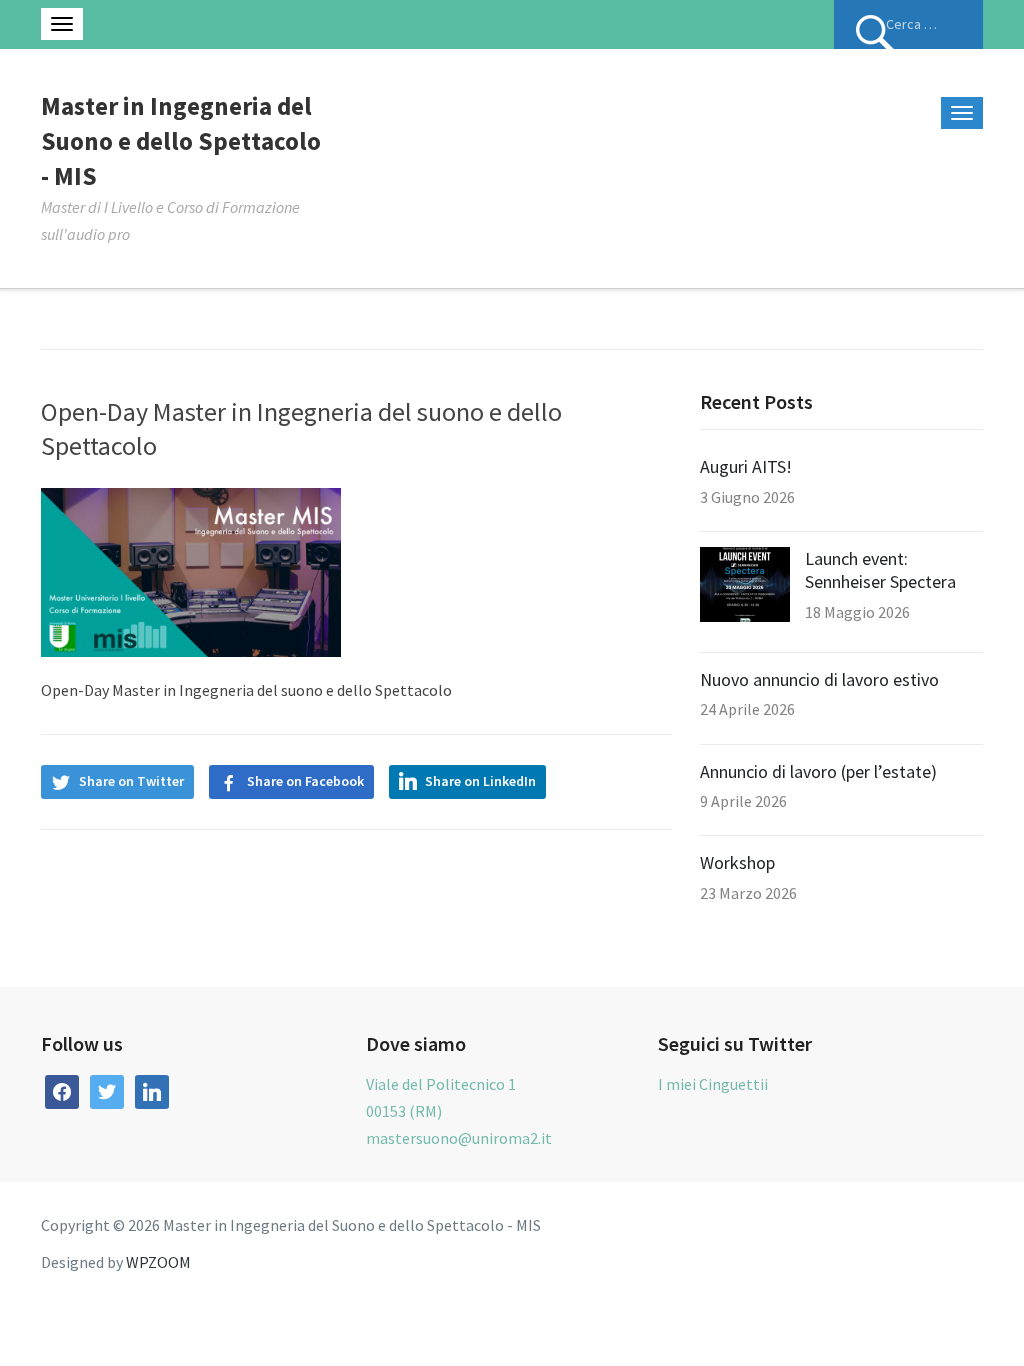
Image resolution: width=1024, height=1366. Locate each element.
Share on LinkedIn (480, 781)
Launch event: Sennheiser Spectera (880, 570)
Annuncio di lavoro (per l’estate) (818, 771)
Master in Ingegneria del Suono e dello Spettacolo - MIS (181, 141)
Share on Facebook (305, 781)
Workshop (737, 862)
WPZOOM (158, 1262)
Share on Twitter (131, 781)
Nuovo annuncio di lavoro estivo (819, 679)
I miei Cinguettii (713, 1084)
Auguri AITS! (746, 466)
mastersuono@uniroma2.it (459, 1138)
